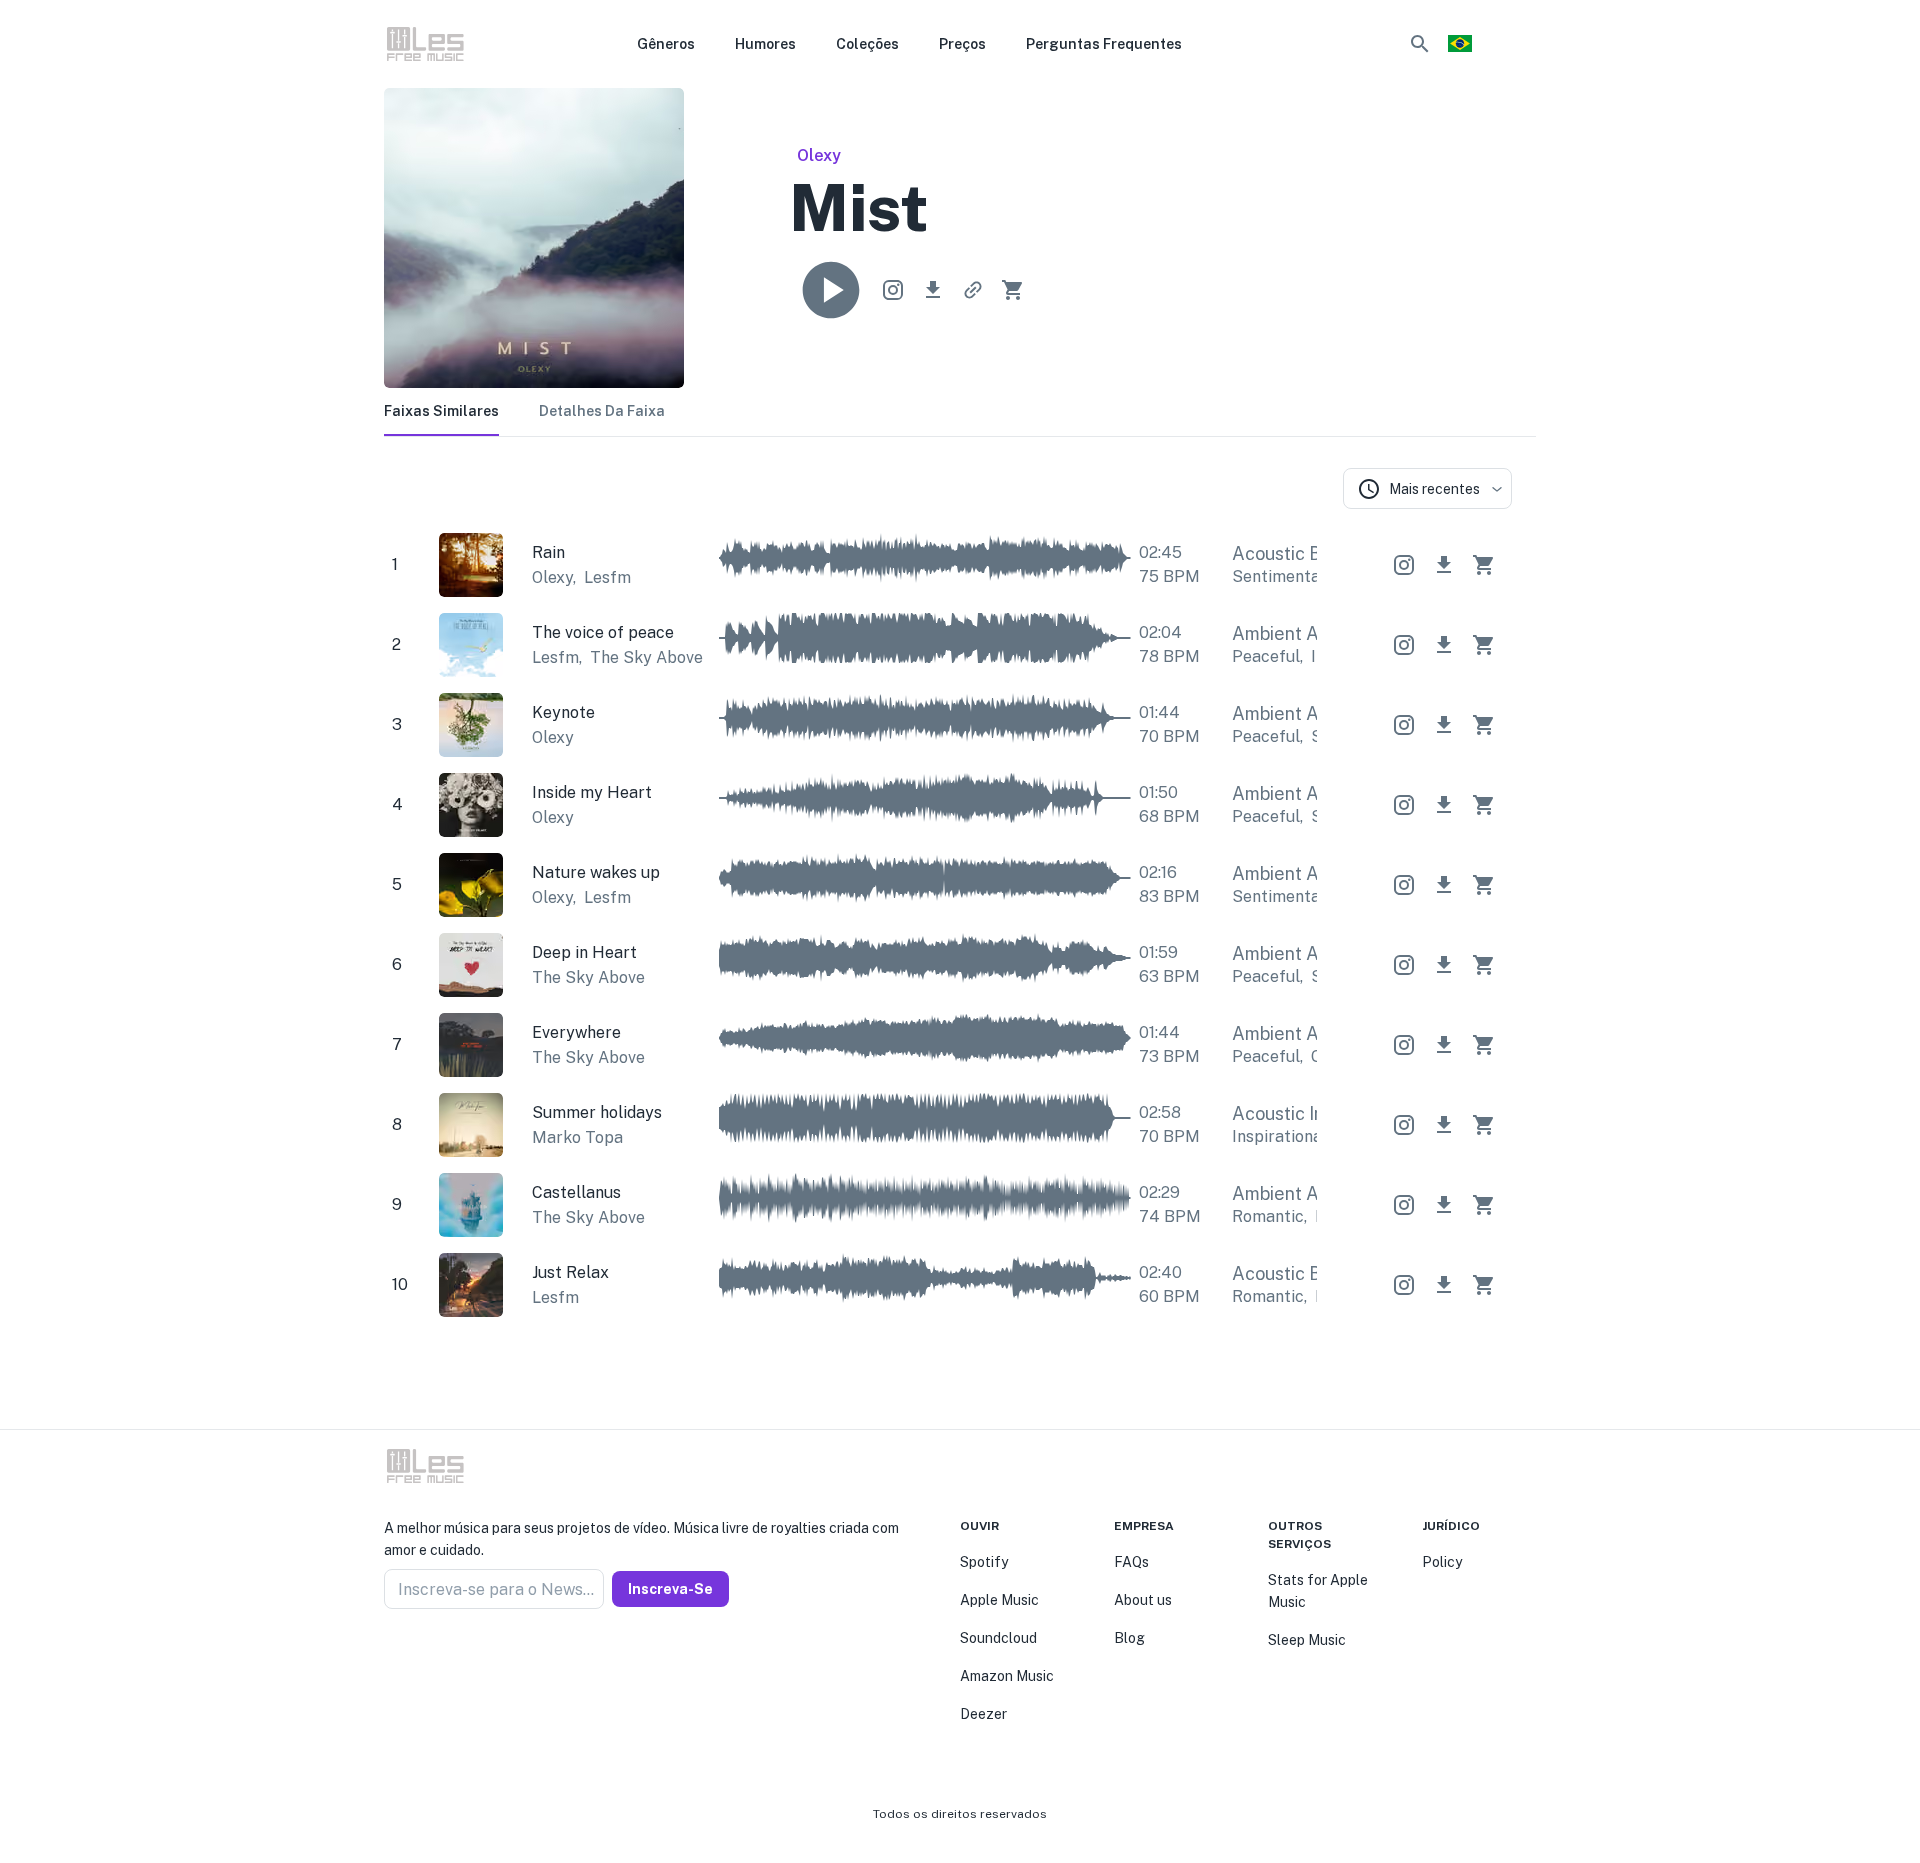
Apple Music (999, 1600)
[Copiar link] (973, 290)
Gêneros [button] (666, 44)
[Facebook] (392, 1657)
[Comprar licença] (1013, 290)
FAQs (1131, 1562)
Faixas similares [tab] (441, 411)
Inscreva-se (670, 1589)
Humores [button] (765, 44)
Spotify (984, 1562)
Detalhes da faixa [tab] (602, 411)
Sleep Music (1307, 1640)
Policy (1442, 1562)
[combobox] (1427, 488)
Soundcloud (998, 1638)
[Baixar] (933, 290)
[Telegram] (440, 1657)
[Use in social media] (893, 290)
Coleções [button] (867, 44)
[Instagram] (416, 1657)
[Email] (464, 1657)
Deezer (983, 1714)
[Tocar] (831, 290)
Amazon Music (1007, 1676)
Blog (1129, 1638)
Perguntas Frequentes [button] (1104, 44)
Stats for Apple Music (1318, 1591)
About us (1143, 1600)
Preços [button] (962, 44)
